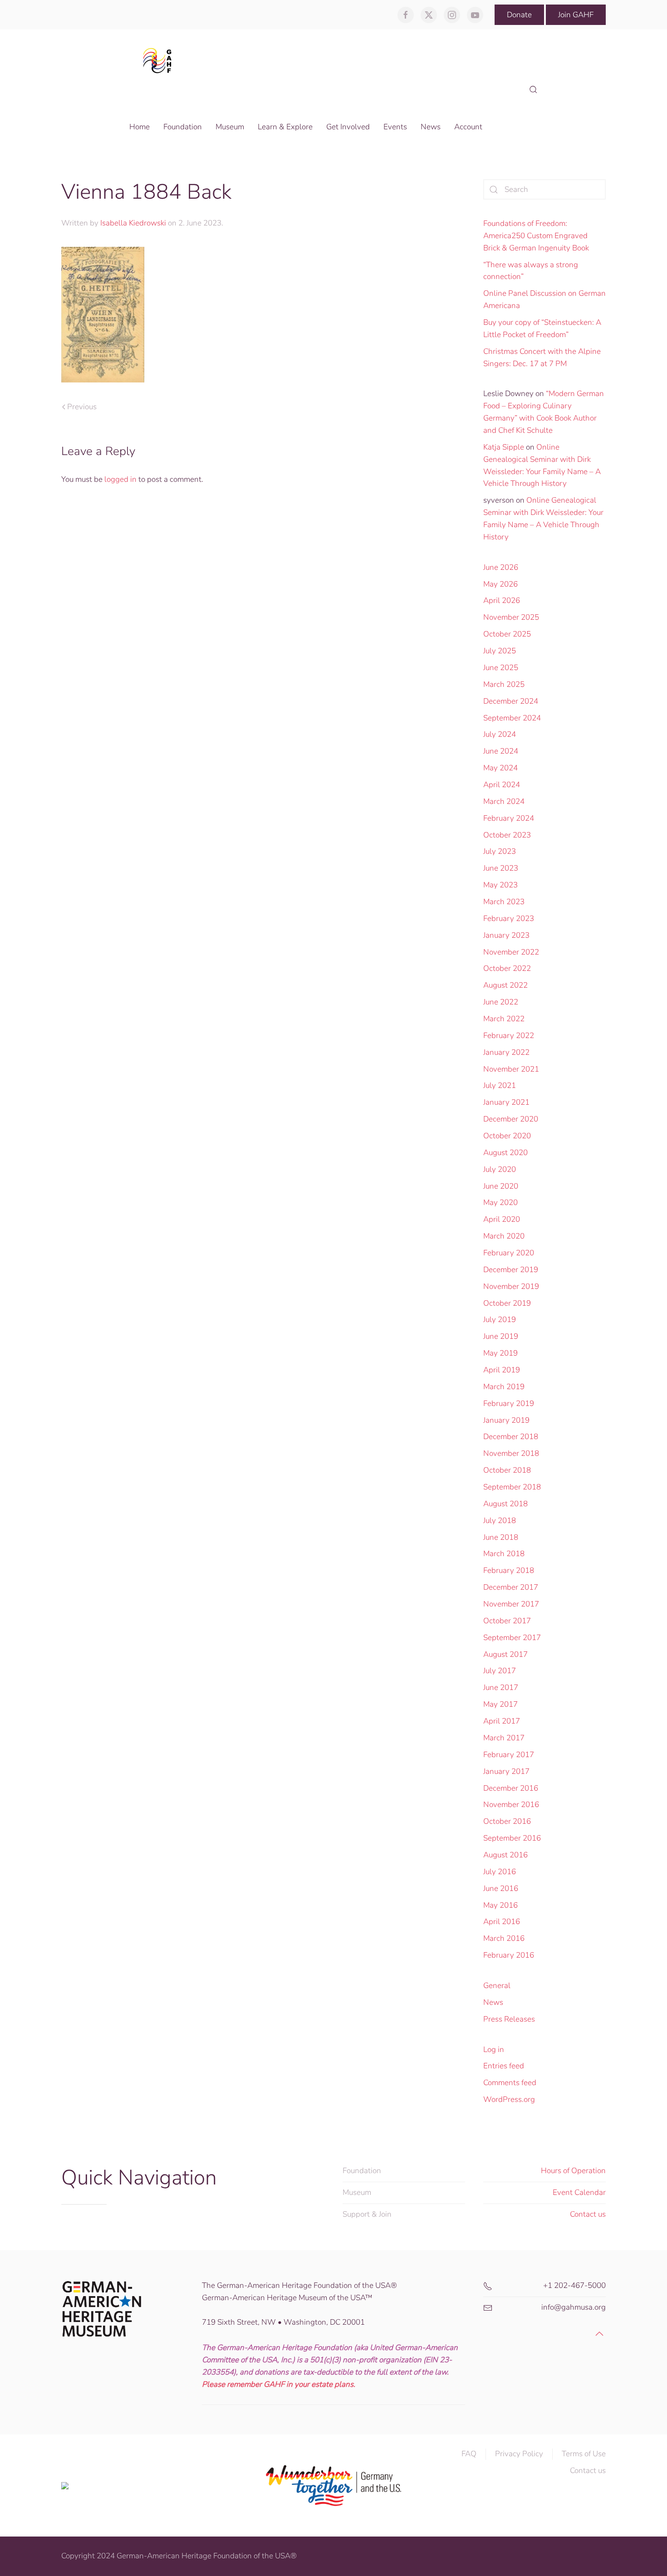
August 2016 (505, 1855)
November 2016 (511, 1805)
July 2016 (500, 1872)
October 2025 (507, 634)
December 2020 (511, 1119)
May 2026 (500, 584)
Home (140, 127)
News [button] (431, 127)
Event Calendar (579, 2192)
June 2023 (501, 868)
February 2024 (509, 818)
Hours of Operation (573, 2171)
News (493, 2002)
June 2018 (501, 1537)
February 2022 (509, 1036)
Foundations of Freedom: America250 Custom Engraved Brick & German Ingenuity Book (536, 236)
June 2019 (501, 1336)
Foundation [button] (183, 127)
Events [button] (395, 127)
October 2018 (507, 1470)
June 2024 (501, 751)
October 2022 (507, 968)
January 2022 (506, 1052)
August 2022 (505, 985)
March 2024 (504, 801)
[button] (533, 90)
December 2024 (511, 701)
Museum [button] (230, 127)
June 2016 (501, 1888)
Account (468, 127)
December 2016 (511, 1788)
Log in (494, 2050)
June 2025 (501, 668)
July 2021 (500, 1085)
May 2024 (500, 768)
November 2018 (511, 1453)
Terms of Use (584, 2454)
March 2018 (504, 1554)
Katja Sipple (504, 447)
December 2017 (511, 1587)
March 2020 (504, 1236)
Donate (519, 15)
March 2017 (504, 1738)
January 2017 (506, 1771)
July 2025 (500, 651)
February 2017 (509, 1755)
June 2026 (501, 567)
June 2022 (501, 1002)
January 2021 (506, 1102)
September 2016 (512, 1838)
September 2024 (512, 718)
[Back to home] (160, 60)
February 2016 (509, 1955)
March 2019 (504, 1387)
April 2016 (502, 1922)
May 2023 (500, 885)
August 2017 (505, 1654)
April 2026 (502, 600)
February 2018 (509, 1570)
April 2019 (502, 1370)
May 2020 (500, 1202)
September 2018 (512, 1487)
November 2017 (511, 1604)
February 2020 (509, 1253)
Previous (82, 407)
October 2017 (507, 1621)
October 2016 (507, 1821)
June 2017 (501, 1687)
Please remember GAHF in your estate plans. (279, 2384)
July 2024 (500, 734)
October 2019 (507, 1303)
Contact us (588, 2214)
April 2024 (502, 785)
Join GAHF (576, 15)
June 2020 (501, 1186)
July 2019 (500, 1320)
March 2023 (504, 902)
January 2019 (506, 1420)
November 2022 (511, 952)
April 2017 (502, 1721)
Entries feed (504, 2066)
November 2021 (511, 1069)
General (497, 1986)
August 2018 (505, 1504)
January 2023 (506, 935)
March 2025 (504, 684)
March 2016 (504, 1938)
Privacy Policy (519, 2454)
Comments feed (510, 2083)
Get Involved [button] (348, 127)
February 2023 (509, 918)
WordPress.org (509, 2099)
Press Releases (509, 2019)
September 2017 (512, 1638)
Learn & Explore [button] (285, 127)
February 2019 (509, 1403)
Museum (357, 2192)
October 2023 (507, 835)
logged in (120, 479)
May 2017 (500, 1704)
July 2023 (500, 851)
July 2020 (500, 1169)
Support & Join (367, 2214)
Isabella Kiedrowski (133, 223)
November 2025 (511, 617)
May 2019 (500, 1353)
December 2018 (511, 1437)
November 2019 (511, 1286)
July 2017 (500, 1671)
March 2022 (504, 1019)
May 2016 (500, 1905)
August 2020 (505, 1153)
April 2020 (502, 1219)
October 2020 (507, 1136)
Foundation (362, 2171)
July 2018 (500, 1521)
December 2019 (511, 1270)
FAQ (469, 2454)
